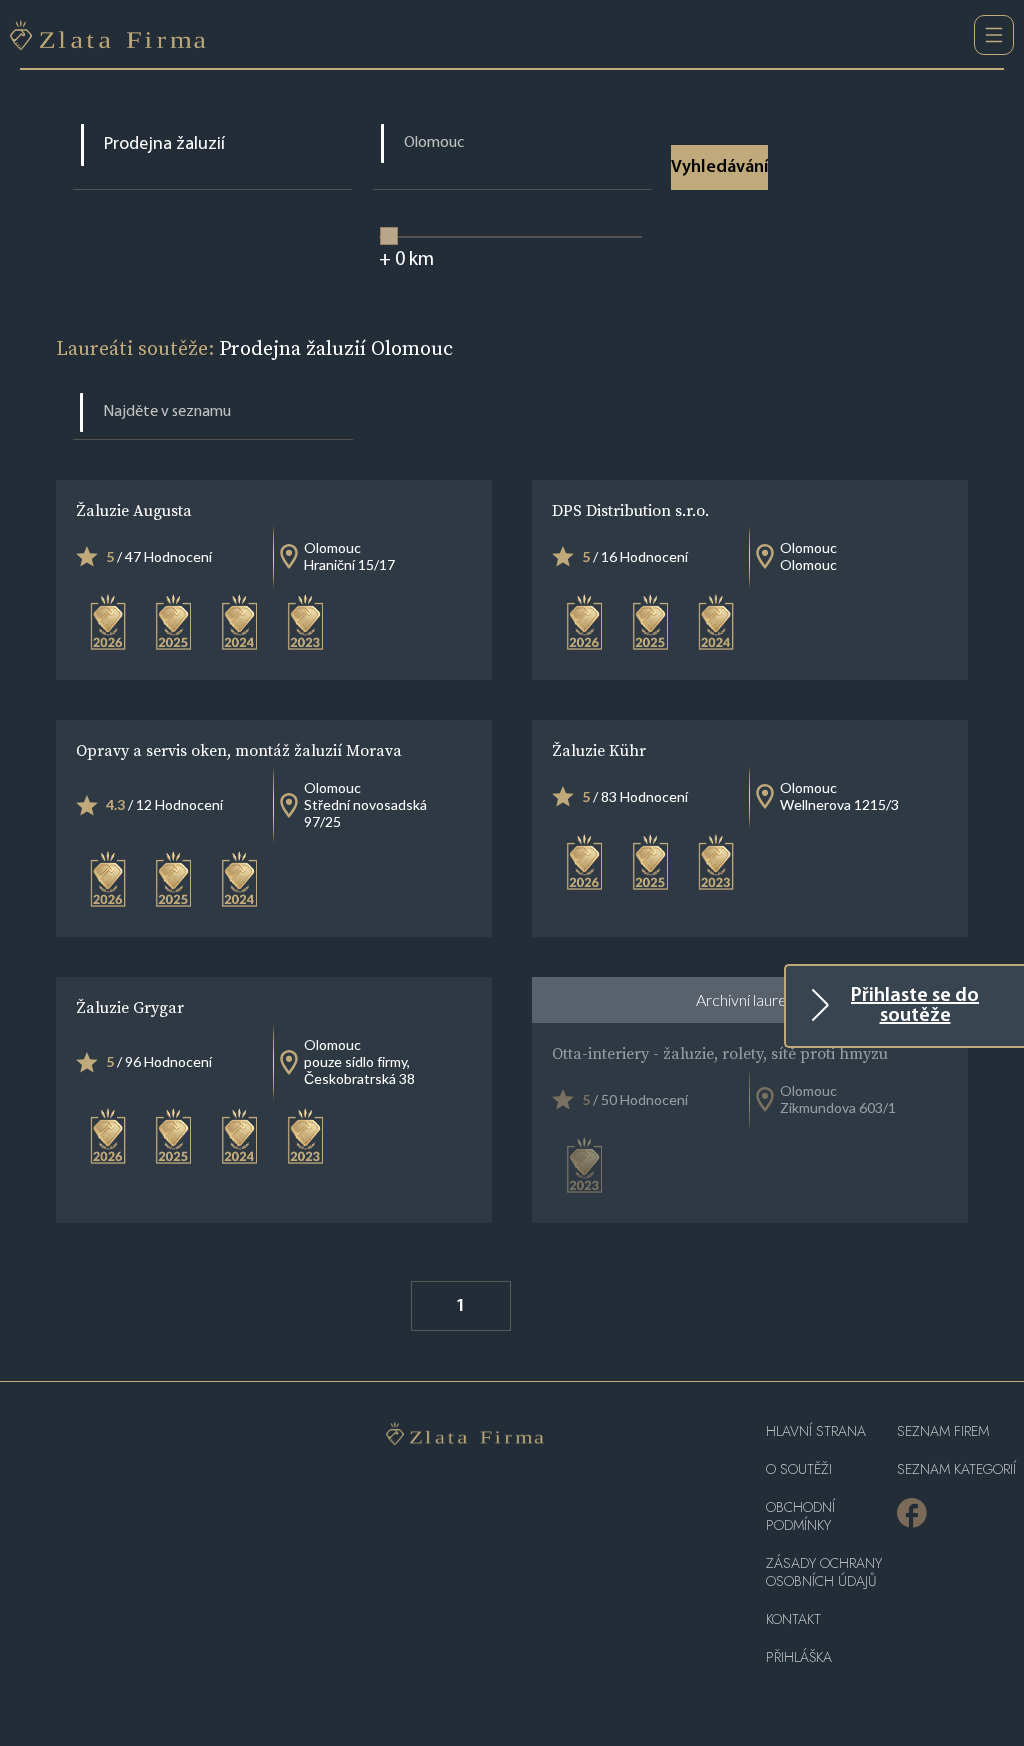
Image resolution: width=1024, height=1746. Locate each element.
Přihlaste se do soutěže (915, 1006)
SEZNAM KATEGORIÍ (956, 1469)
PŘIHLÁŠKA (799, 1657)
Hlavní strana (816, 1431)
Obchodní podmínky (800, 1516)
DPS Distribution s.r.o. (630, 510)
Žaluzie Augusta (134, 510)
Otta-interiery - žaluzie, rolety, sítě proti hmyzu (720, 1053)
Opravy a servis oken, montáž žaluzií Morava (239, 750)
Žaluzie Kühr (599, 750)
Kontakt (793, 1619)
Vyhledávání (719, 168)
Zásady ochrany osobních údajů (824, 1572)
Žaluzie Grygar (130, 1007)
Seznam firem (943, 1431)
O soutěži (799, 1469)
